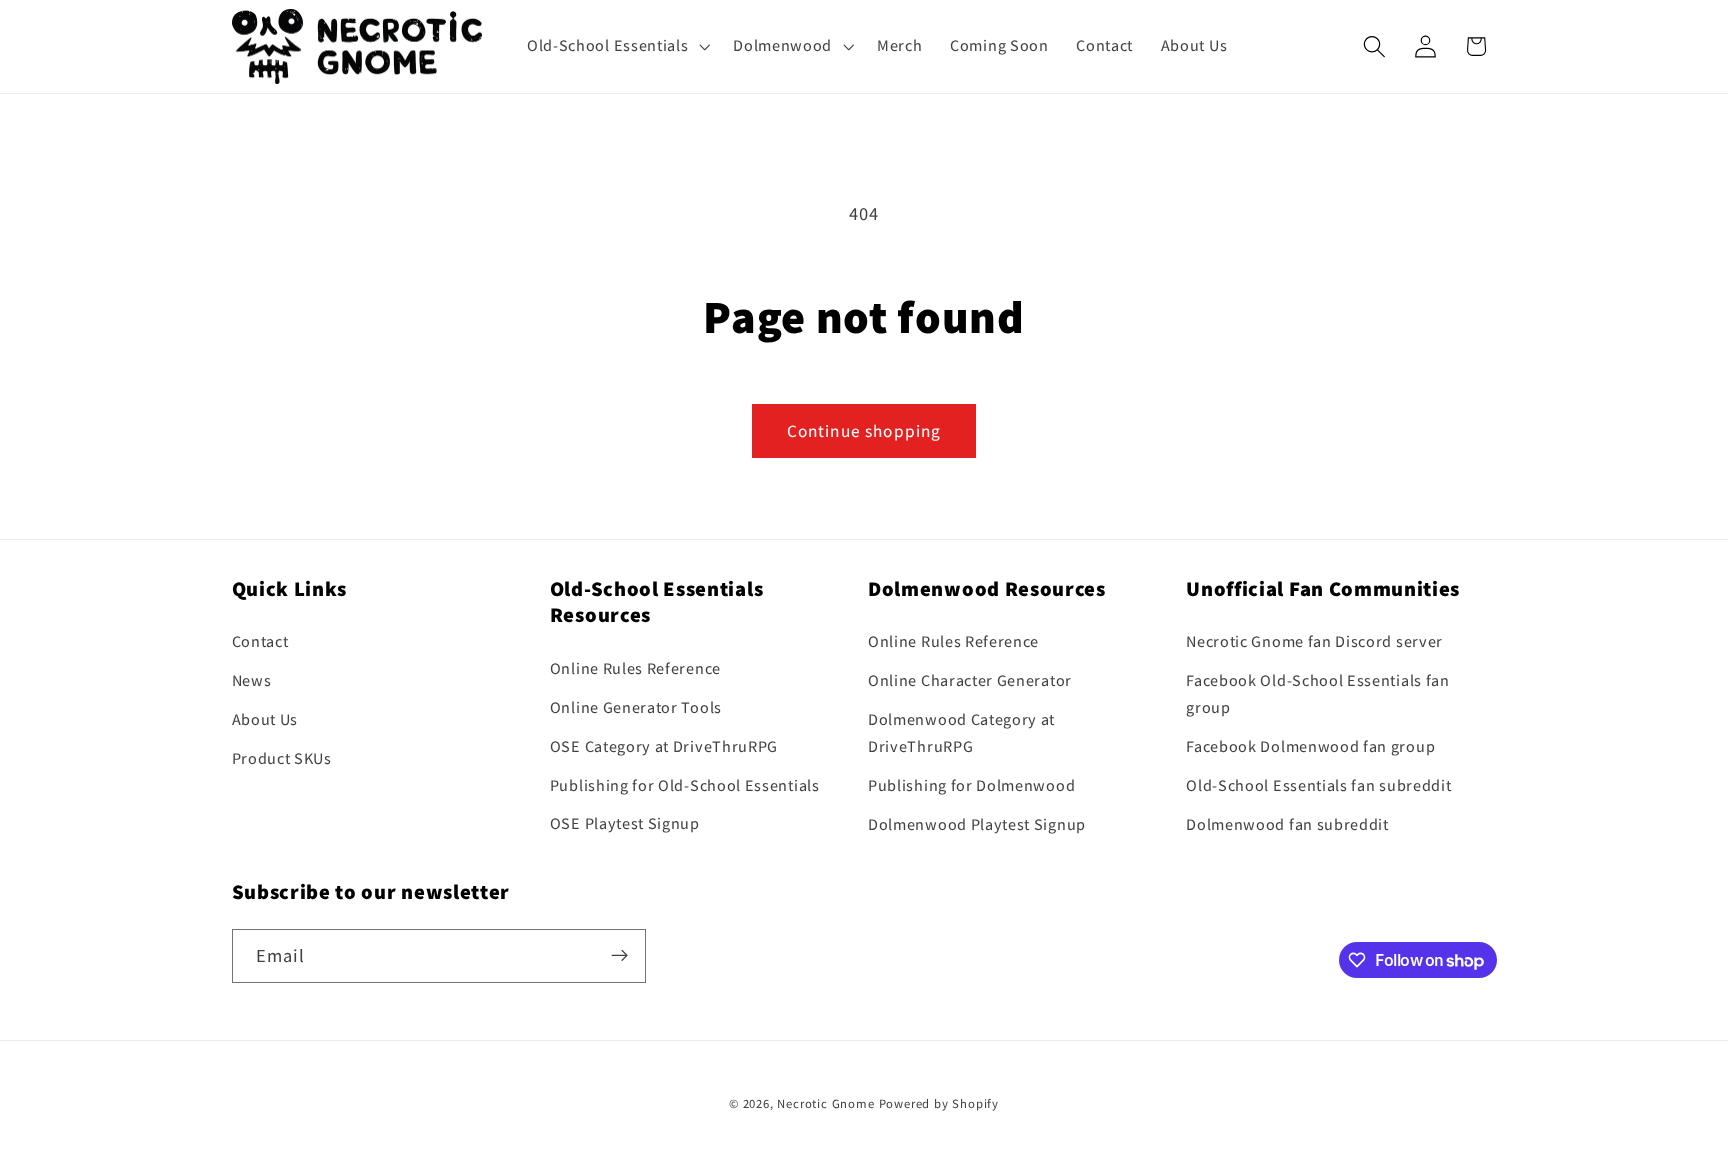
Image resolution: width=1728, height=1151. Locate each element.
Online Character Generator (970, 681)
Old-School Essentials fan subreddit (1318, 785)
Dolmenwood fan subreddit (1287, 824)
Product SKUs (282, 758)
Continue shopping (864, 430)
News (252, 681)
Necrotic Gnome (825, 1104)
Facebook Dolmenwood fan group (1310, 747)
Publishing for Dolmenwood (971, 785)
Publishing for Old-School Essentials (685, 785)
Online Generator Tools (636, 707)
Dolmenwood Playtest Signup (977, 824)
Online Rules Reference (635, 669)
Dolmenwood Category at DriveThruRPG (961, 733)
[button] (616, 46)
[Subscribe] (619, 956)
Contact (260, 642)
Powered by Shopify (939, 1104)
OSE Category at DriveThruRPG (664, 746)
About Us (265, 719)
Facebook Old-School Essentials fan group (1317, 695)
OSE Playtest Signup (625, 824)
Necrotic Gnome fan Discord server (1314, 642)
